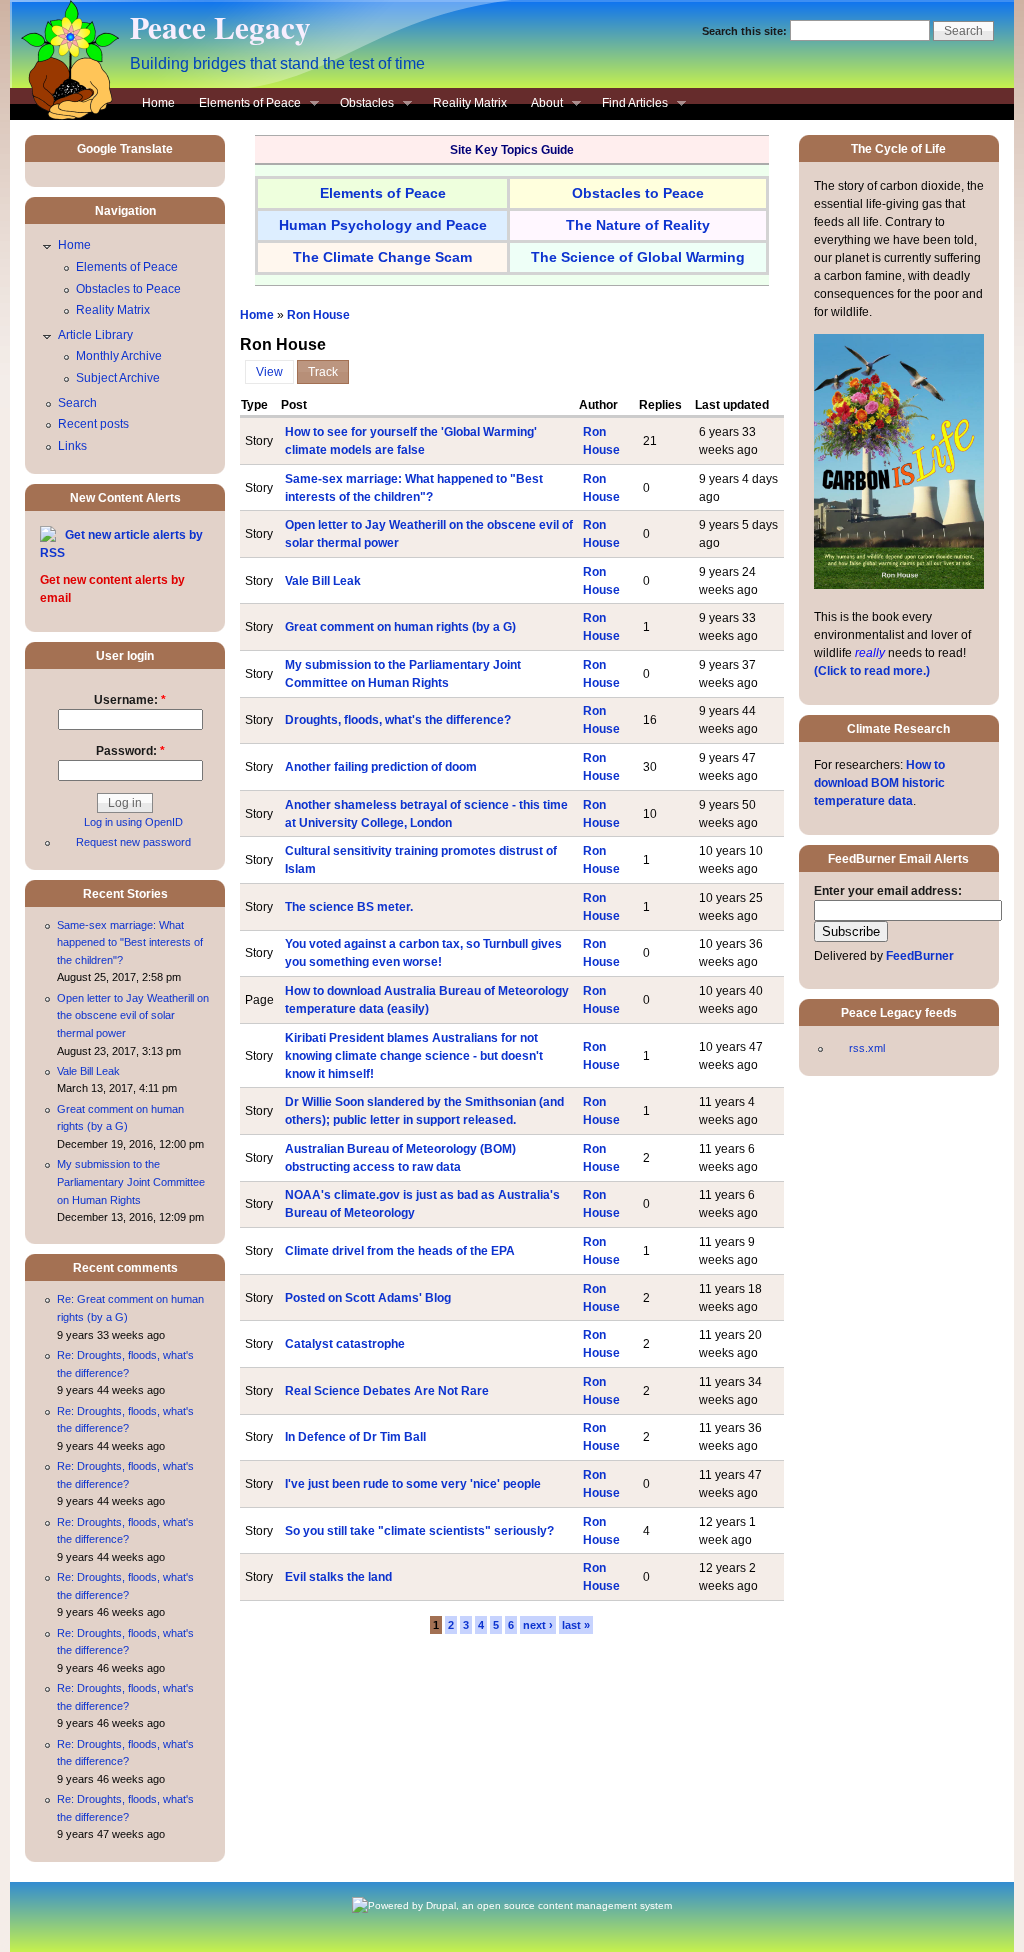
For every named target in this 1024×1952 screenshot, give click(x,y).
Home (158, 103)
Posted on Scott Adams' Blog (368, 1298)
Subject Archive (118, 378)
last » (576, 1625)
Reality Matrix (470, 103)
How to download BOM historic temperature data (879, 783)
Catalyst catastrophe (345, 1344)
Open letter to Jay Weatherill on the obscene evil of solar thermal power (133, 1015)
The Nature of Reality (638, 225)
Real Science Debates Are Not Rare (387, 1391)
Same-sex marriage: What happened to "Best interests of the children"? (130, 942)
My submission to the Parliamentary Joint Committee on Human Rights (131, 1181)
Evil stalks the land (338, 1577)
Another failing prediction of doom (381, 767)
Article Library (95, 335)
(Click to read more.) (872, 671)
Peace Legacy (220, 27)
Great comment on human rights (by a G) (400, 627)
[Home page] (65, 116)
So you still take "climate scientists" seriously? (419, 1531)
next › (538, 1625)
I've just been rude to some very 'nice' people (413, 1484)
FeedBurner (920, 956)
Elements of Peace (244, 105)
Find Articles (629, 105)
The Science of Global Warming (638, 257)
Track (323, 372)
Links (72, 446)
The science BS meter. (349, 907)
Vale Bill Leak (323, 581)
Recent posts (93, 424)
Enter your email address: (888, 891)
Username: (130, 700)
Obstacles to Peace (128, 289)
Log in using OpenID (133, 822)
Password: (130, 751)
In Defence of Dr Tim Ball (355, 1437)
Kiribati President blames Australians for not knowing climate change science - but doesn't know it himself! (414, 1056)
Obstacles (361, 105)
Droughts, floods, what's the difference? (398, 720)
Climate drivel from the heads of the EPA (400, 1251)
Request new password (133, 842)
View (269, 372)
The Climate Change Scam (382, 257)
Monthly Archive (119, 356)
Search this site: (746, 31)
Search (77, 403)
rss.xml (867, 1048)
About (541, 105)
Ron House (318, 315)
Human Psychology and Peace (383, 225)
